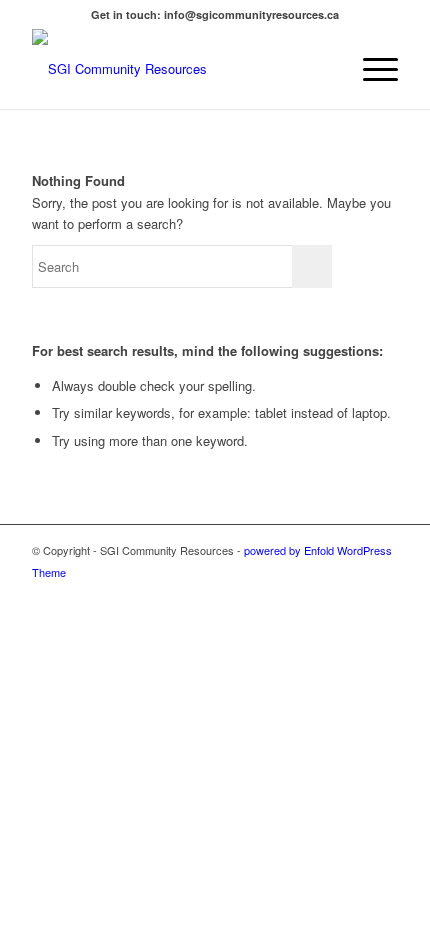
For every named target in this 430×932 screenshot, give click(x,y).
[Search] (323, 69)
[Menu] (370, 69)
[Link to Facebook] (383, 593)
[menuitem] (323, 69)
